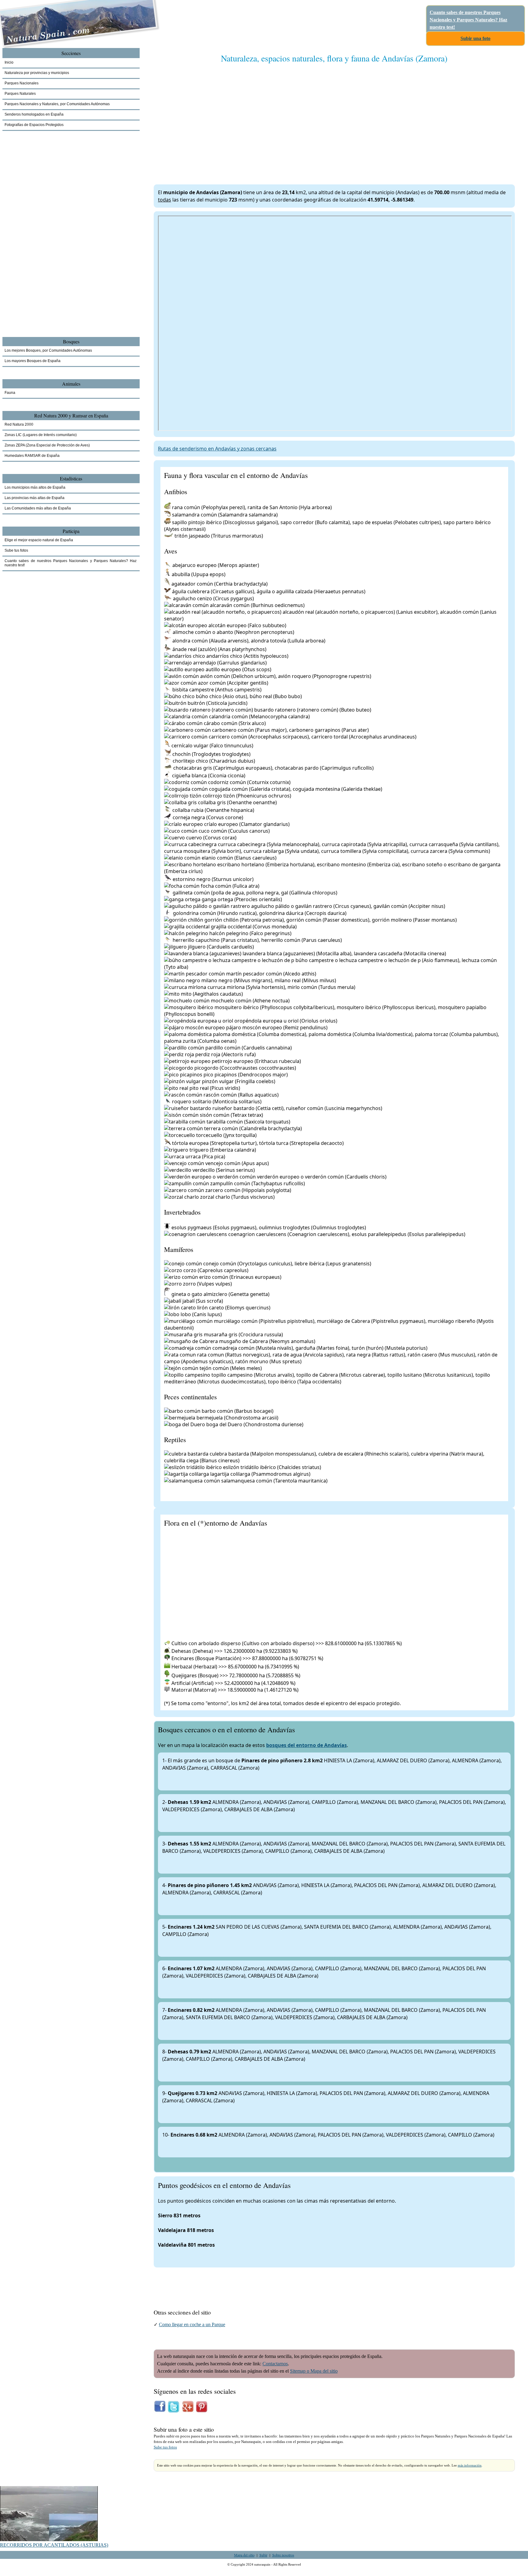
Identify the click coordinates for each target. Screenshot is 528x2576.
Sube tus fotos (165, 2447)
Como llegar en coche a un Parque (192, 2324)
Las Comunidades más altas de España (38, 508)
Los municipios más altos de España (35, 487)
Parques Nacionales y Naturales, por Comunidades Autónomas (57, 104)
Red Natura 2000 (19, 424)
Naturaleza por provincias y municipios (37, 73)
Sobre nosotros (283, 2555)
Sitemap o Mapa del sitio (314, 2371)
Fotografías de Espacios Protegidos (34, 125)
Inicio (9, 62)
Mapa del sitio (244, 2555)
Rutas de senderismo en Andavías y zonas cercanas (217, 449)
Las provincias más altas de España (35, 498)
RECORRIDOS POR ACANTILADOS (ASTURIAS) (54, 2545)
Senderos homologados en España (34, 114)
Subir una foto (475, 38)
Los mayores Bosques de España (33, 361)
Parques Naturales (20, 94)
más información (470, 2465)
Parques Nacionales (22, 83)
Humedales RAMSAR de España (32, 456)
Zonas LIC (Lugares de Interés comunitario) (41, 435)
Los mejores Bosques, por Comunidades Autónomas (48, 350)
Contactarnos (275, 2364)
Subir (263, 2555)
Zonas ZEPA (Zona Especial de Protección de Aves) (47, 445)
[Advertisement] (334, 118)
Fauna (10, 393)
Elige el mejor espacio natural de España (39, 540)
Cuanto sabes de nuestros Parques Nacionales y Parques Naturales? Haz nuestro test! (468, 20)
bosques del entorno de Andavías (306, 1745)
